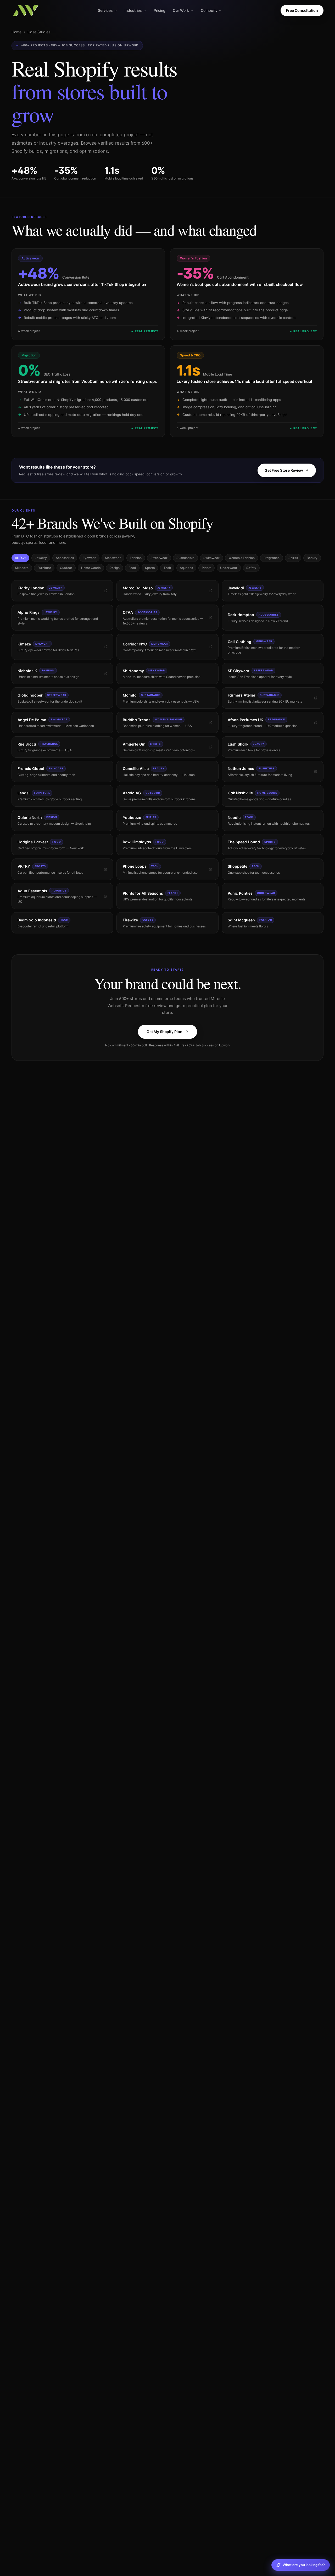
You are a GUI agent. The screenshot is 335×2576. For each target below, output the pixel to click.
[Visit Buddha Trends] (211, 723)
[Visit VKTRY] (106, 869)
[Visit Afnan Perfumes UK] (316, 723)
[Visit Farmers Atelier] (316, 698)
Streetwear (159, 558)
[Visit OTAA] (211, 618)
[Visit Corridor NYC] (211, 647)
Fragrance (272, 558)
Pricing (160, 10)
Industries (133, 10)
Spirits (293, 558)
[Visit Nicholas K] (106, 674)
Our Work (181, 10)
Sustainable (185, 558)
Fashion (136, 558)
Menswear (113, 558)
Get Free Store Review (284, 470)
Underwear (229, 568)
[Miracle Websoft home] (26, 10)
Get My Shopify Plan (164, 1032)
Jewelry (41, 558)
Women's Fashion (242, 558)
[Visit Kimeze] (106, 647)
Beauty (312, 558)
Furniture (44, 568)
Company (209, 10)
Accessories (65, 558)
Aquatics (186, 568)
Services (105, 10)
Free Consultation (302, 10)
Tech (167, 568)
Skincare (22, 568)
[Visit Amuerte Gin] (211, 747)
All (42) (20, 558)
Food (132, 568)
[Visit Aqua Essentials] (106, 896)
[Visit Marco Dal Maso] (211, 591)
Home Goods (91, 568)
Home (16, 32)
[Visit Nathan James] (316, 771)
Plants (206, 568)
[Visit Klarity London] (106, 591)
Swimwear (211, 558)
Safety (251, 568)
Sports (150, 568)
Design (115, 568)
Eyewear (89, 558)
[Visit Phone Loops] (211, 869)
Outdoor (66, 568)
